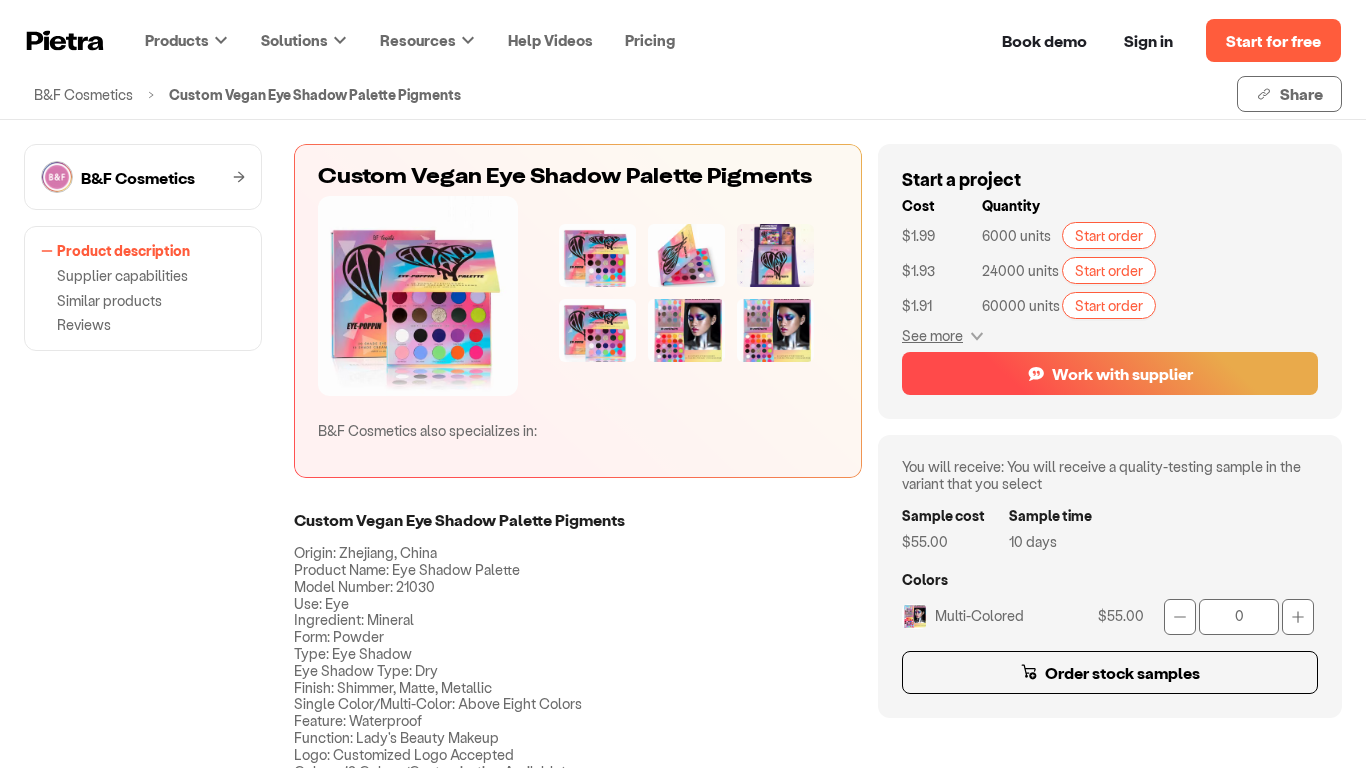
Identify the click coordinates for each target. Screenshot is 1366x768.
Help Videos (550, 40)
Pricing (650, 40)
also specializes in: (427, 430)
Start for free (1273, 40)
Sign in (1148, 40)
